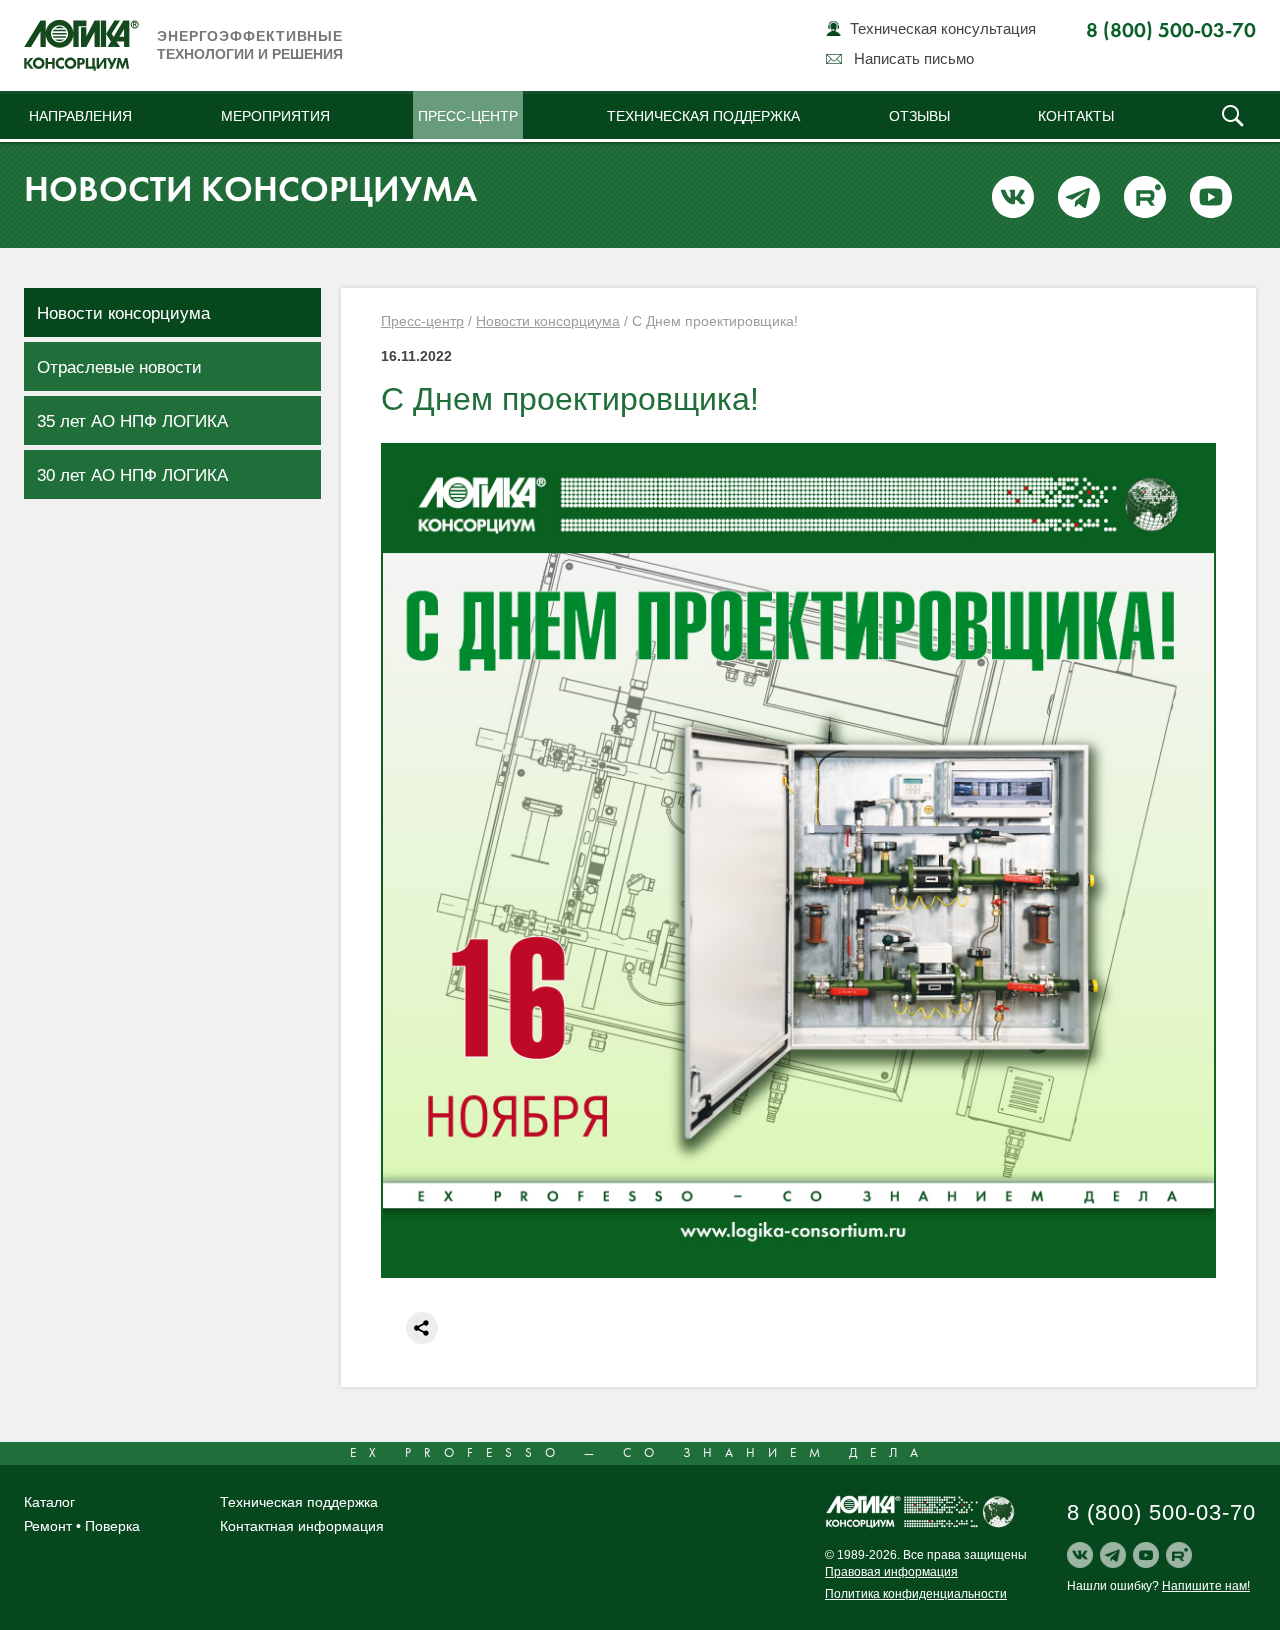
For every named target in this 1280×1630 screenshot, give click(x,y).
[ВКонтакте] (1080, 1555)
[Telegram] (1113, 1555)
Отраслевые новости (119, 367)
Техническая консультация (943, 28)
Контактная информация (302, 1526)
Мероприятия (275, 116)
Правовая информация (891, 1572)
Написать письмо (914, 58)
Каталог (49, 1502)
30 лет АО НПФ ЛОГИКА (132, 475)
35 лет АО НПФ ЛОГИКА (132, 421)
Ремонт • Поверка (82, 1526)
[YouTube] (1146, 1555)
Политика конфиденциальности (916, 1594)
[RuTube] (1179, 1555)
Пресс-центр (468, 116)
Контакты (1076, 116)
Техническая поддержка (703, 116)
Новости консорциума (123, 313)
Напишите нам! (1206, 1586)
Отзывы (919, 116)
